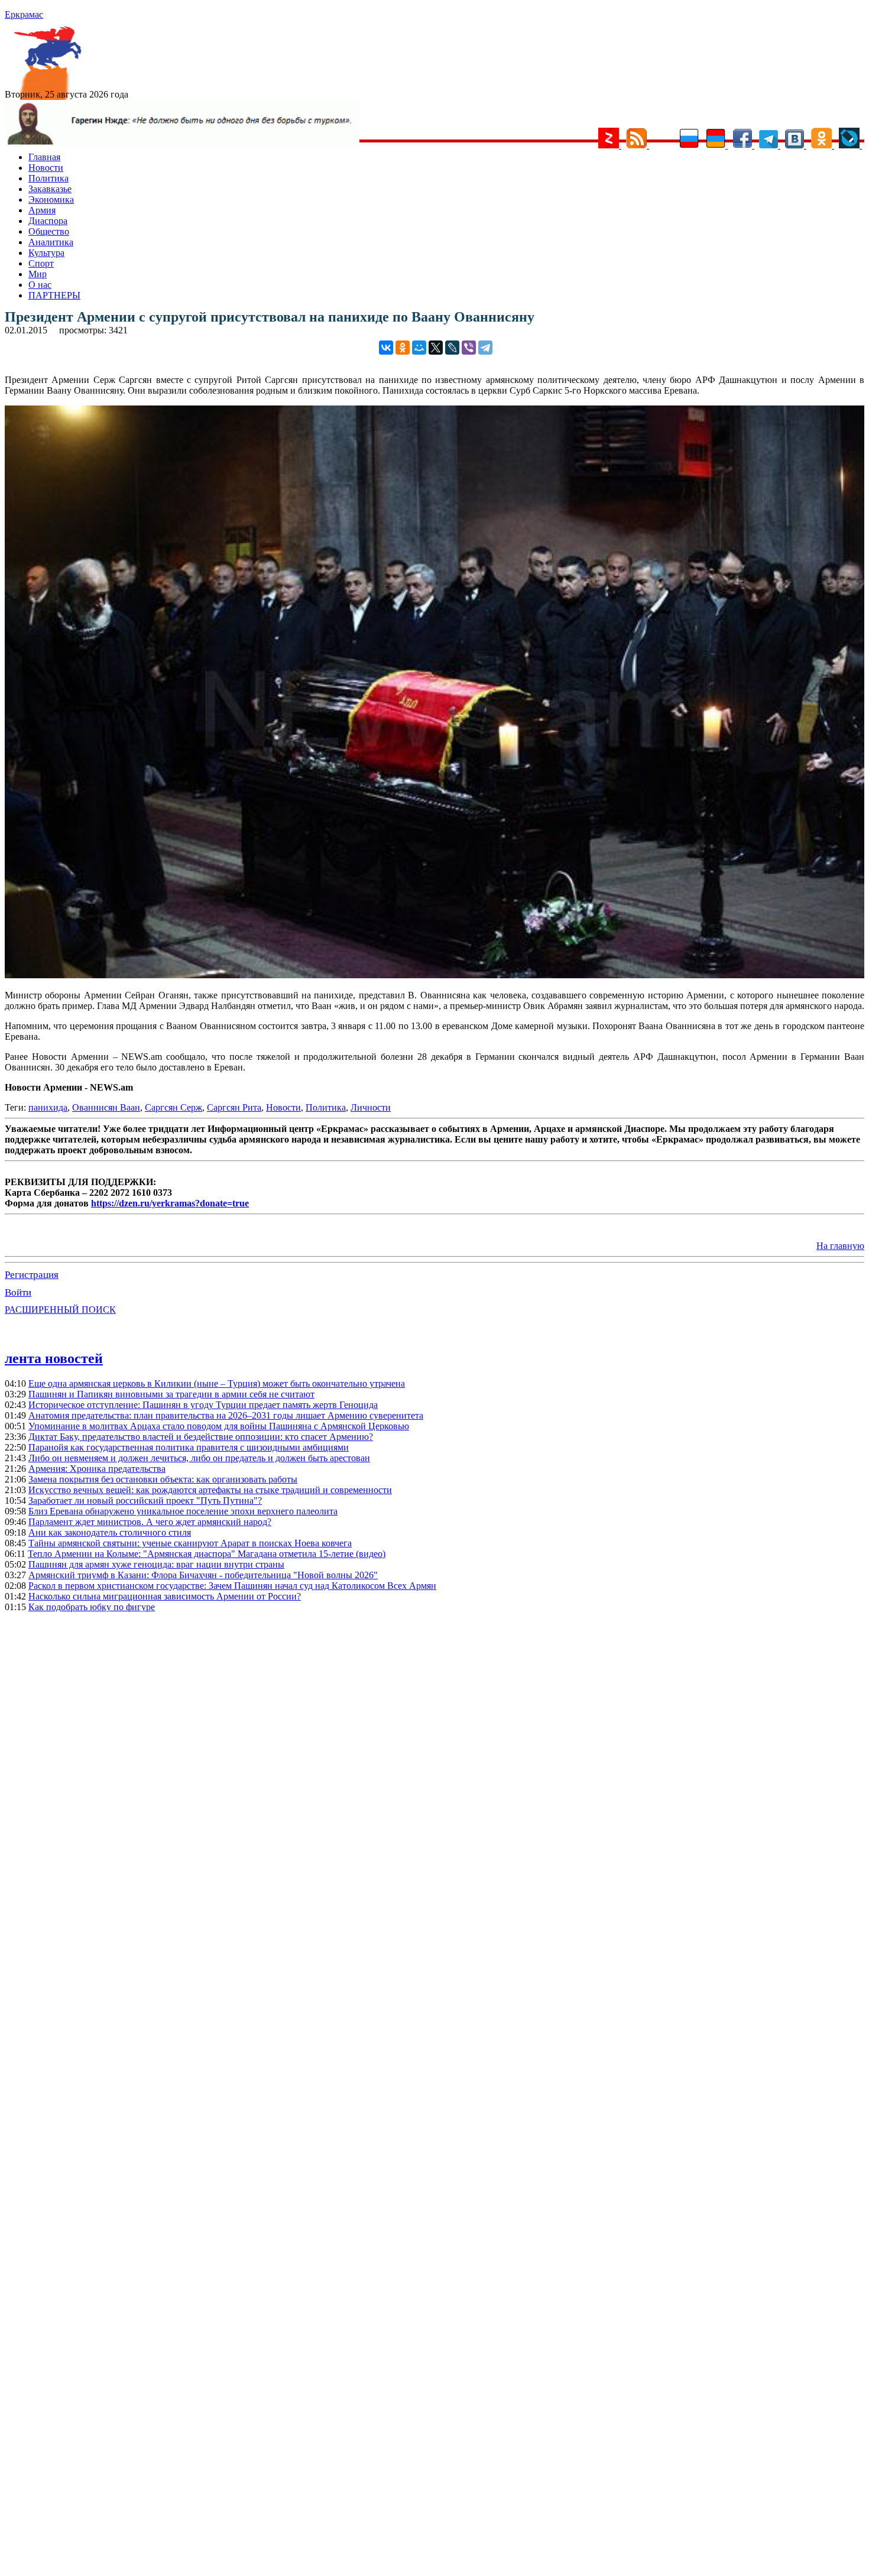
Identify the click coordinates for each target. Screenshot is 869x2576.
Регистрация (32, 1275)
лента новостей (54, 1358)
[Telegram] (485, 348)
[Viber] (469, 348)
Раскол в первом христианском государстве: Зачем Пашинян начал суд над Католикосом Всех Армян (232, 1586)
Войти (18, 1292)
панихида (48, 1107)
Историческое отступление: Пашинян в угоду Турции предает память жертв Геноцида (203, 1405)
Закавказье (50, 189)
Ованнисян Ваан (106, 1107)
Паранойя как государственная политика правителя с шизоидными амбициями (189, 1447)
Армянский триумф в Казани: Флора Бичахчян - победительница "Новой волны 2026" (203, 1575)
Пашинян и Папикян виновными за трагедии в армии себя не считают (171, 1394)
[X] (436, 348)
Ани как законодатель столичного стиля (110, 1532)
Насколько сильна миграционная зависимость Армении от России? (165, 1596)
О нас (40, 285)
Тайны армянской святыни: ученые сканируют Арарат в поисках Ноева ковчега (190, 1543)
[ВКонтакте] (386, 348)
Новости (46, 168)
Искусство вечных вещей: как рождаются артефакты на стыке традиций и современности (210, 1490)
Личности (371, 1107)
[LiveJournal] (452, 348)
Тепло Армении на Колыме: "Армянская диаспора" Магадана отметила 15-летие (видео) (207, 1554)
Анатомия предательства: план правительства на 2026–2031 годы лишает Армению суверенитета (226, 1415)
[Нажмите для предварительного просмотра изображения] (434, 975)
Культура (46, 253)
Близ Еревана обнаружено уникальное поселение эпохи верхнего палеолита (183, 1511)
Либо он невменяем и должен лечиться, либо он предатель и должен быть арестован (199, 1458)
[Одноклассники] (403, 348)
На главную (840, 1246)
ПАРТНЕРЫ (54, 295)
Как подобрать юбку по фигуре (92, 1607)
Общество (49, 231)
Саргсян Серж (174, 1107)
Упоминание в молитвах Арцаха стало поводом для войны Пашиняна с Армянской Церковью (219, 1426)
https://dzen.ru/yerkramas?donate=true (170, 1203)
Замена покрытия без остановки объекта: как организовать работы (163, 1479)
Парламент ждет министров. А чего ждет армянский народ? (150, 1522)
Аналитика (51, 242)
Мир (38, 274)
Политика (48, 178)
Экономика (51, 199)
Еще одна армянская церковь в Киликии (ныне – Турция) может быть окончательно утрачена (217, 1383)
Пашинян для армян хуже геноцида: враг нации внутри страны (156, 1564)
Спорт (41, 263)
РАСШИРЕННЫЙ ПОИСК (60, 1310)
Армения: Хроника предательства (97, 1469)
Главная (44, 157)
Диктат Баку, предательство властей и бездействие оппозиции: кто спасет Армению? (201, 1437)
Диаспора (48, 221)
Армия (42, 210)
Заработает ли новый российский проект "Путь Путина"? (145, 1500)
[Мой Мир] (419, 348)
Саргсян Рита (234, 1107)
